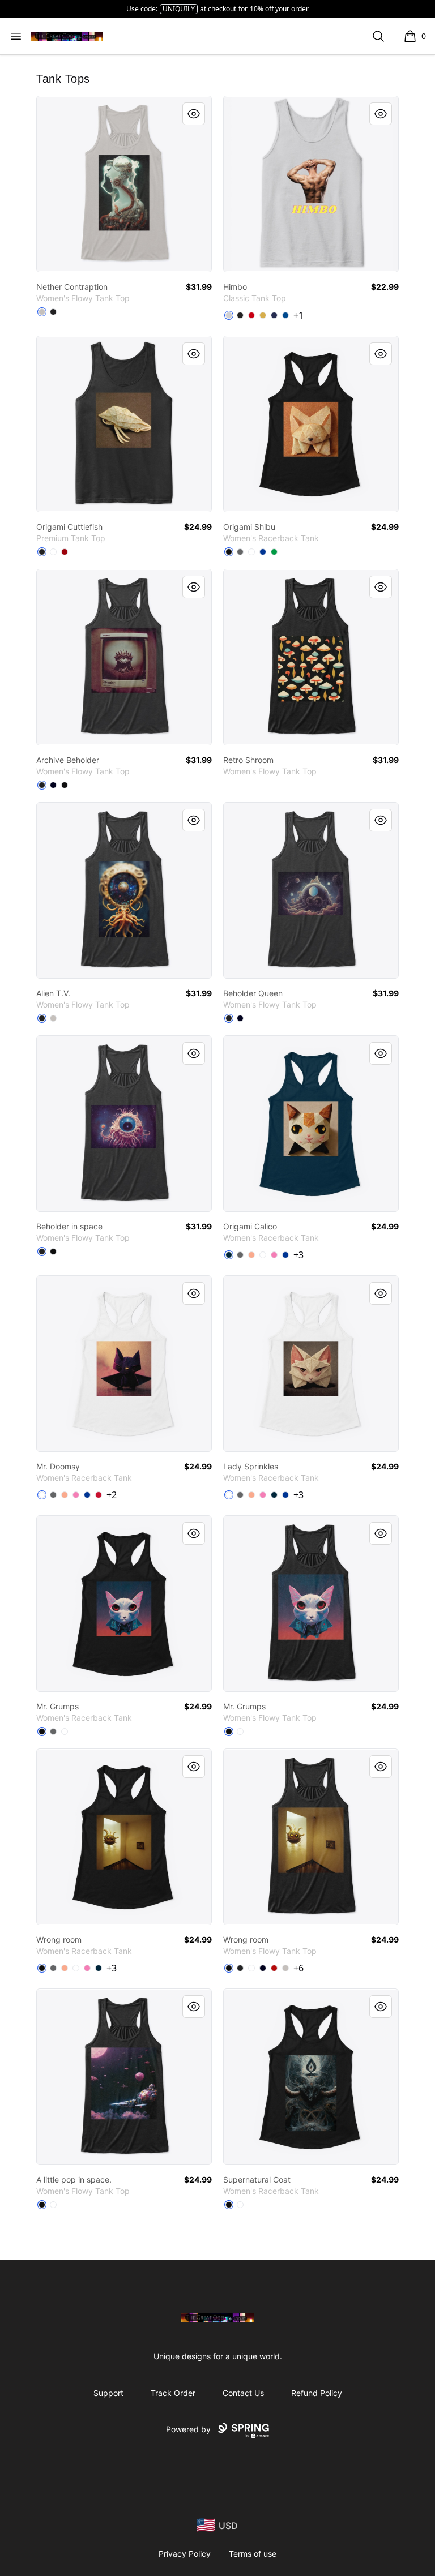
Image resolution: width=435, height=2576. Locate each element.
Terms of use (253, 2554)
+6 (298, 1968)
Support (108, 2393)
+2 (112, 1495)
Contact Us (243, 2393)
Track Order (173, 2393)
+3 (298, 1255)
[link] (124, 184)
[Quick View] (194, 114)
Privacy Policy (185, 2554)
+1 (298, 315)
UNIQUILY (179, 9)
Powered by (188, 2429)
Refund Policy (317, 2393)
